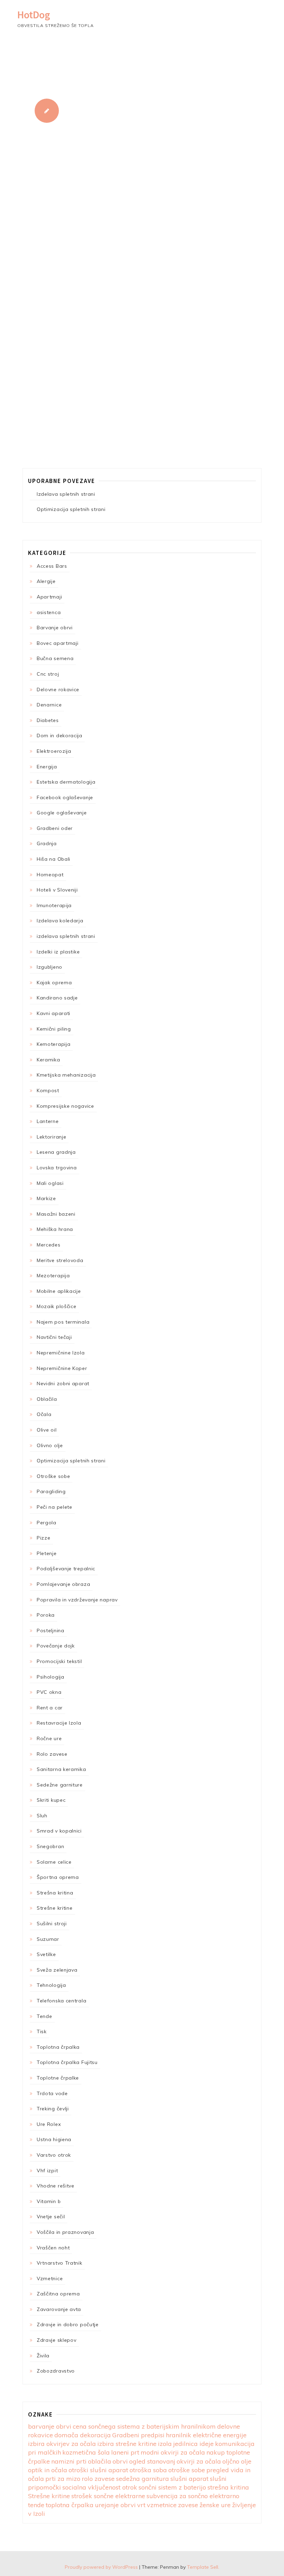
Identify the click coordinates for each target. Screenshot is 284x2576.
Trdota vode (52, 2093)
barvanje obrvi (50, 2426)
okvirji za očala (199, 2461)
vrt (141, 2505)
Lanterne (48, 1121)
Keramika (48, 1060)
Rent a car (50, 1708)
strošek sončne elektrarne (108, 2496)
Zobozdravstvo (56, 2371)
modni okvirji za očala (173, 2452)
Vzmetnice (50, 2278)
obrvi (120, 2461)
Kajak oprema (54, 983)
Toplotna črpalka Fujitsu (67, 2062)
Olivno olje (50, 1445)
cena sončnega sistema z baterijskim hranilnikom (144, 2426)
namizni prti (69, 2461)
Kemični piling (54, 1029)
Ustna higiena (54, 2139)
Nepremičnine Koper (62, 1368)
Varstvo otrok (54, 2155)
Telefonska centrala (61, 2001)
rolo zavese (98, 2479)
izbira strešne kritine (127, 2444)
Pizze (44, 1538)
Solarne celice (54, 1862)
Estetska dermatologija (66, 782)
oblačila (100, 2461)
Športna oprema (58, 1877)
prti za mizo (63, 2479)
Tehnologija (51, 1985)
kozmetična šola (86, 2452)
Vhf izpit (47, 2171)
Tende (45, 2016)
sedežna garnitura (143, 2479)
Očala (44, 1414)
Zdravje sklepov (57, 2340)
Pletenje (47, 1553)
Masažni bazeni (56, 1214)
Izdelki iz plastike (58, 952)
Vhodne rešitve (56, 2186)
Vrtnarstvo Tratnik (60, 2263)
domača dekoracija (83, 2435)
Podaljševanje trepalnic (66, 1569)
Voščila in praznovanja (65, 2232)
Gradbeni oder (55, 828)
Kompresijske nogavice (65, 1106)
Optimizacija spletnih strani (71, 509)
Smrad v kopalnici (59, 1831)
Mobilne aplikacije (59, 1291)
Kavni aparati (54, 1013)
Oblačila (47, 1399)
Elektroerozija (54, 751)
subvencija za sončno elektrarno (193, 2496)
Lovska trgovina (57, 1168)
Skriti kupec (51, 1800)
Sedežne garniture (60, 1785)
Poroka (46, 1615)
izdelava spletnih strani (66, 936)
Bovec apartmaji (58, 643)
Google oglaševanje (62, 813)
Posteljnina (51, 1630)
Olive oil (47, 1430)
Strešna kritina (55, 1893)
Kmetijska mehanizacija (66, 1075)
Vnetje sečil (51, 2217)
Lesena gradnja (56, 1152)
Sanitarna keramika (61, 1769)
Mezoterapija (53, 1276)
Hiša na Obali (54, 859)
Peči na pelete (55, 1507)
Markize (46, 1198)
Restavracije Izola (59, 1723)
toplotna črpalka (70, 2505)
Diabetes (48, 720)
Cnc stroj (48, 674)
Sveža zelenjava (57, 1970)
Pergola (47, 1523)
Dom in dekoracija (60, 736)
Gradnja (47, 843)
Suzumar (48, 1939)
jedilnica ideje (193, 2444)
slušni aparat (189, 2479)
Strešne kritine (55, 1908)
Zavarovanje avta (59, 2309)
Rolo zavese (52, 1754)
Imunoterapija (54, 905)
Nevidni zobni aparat (63, 1383)
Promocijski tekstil (59, 1661)
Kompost (48, 1090)
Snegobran (50, 1846)
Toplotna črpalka (58, 2047)
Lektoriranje (51, 1137)
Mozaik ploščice (57, 1306)
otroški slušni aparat (98, 2470)
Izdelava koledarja (60, 921)
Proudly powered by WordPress (101, 2567)
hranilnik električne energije (206, 2435)
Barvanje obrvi (55, 628)
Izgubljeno (50, 967)
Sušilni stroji (52, 1924)
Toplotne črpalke (58, 2078)
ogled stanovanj (152, 2461)
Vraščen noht (53, 2248)
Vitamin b (49, 2201)
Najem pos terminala (63, 1322)
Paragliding (51, 1491)
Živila (43, 2356)
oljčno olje (237, 2461)
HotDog (34, 15)
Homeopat (50, 875)
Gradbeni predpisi (138, 2435)
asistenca (49, 612)
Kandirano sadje (57, 998)
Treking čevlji (53, 2109)
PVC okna (49, 1692)
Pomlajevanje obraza (63, 1584)
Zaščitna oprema (58, 2294)
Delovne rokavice (58, 689)
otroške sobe (187, 2470)
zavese (188, 2505)
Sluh (42, 1816)
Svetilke (46, 1954)
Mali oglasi (50, 1183)
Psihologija (51, 1677)
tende (36, 2505)
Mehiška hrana (55, 1229)
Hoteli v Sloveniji (57, 890)
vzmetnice (162, 2505)
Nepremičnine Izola (61, 1353)
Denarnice (49, 705)
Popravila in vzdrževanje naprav (77, 1600)
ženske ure (215, 2505)
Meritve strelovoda (60, 1260)
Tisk (42, 2031)
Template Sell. (203, 2567)
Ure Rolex (49, 2124)
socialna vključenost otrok (100, 2487)
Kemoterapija (54, 1044)
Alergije (46, 581)
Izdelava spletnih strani (66, 494)
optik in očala (48, 2470)
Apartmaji (49, 597)
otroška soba (148, 2470)
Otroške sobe (53, 1476)
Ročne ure (49, 1738)
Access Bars (52, 566)
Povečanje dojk (56, 1646)
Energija (47, 767)
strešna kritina (228, 2487)
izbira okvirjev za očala (62, 2444)
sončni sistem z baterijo (172, 2487)
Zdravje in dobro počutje (68, 2324)
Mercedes (49, 1245)
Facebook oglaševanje (65, 797)
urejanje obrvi (115, 2505)
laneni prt (125, 2452)
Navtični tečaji (54, 1337)
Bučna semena (55, 658)
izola (165, 2444)
